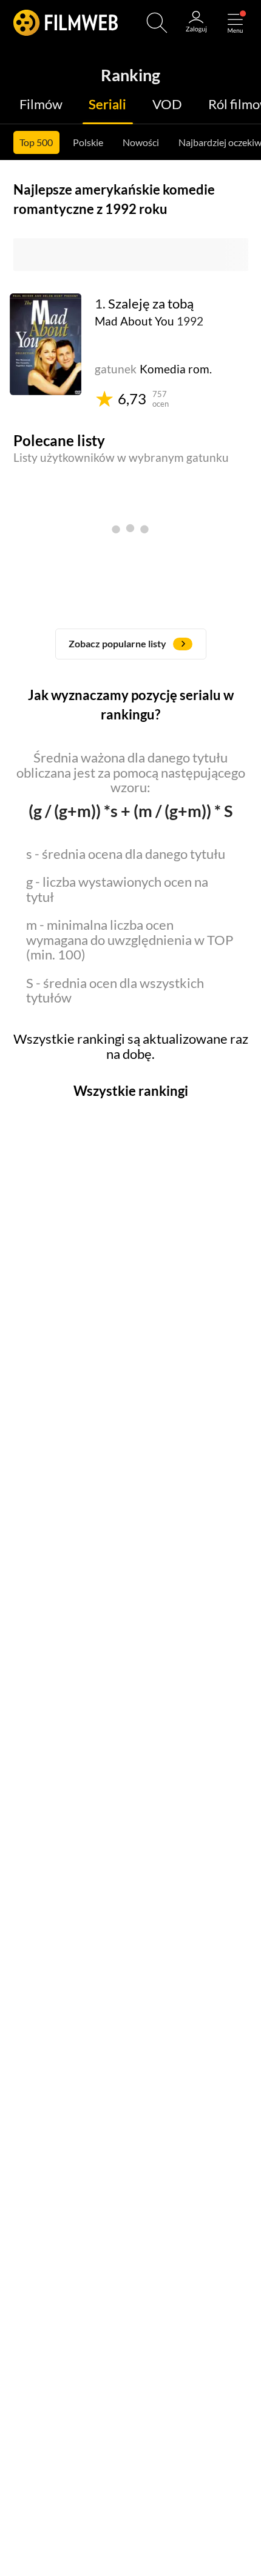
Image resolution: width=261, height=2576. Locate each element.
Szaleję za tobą (151, 304)
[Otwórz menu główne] (235, 23)
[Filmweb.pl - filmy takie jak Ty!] (66, 23)
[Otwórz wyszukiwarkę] (157, 23)
